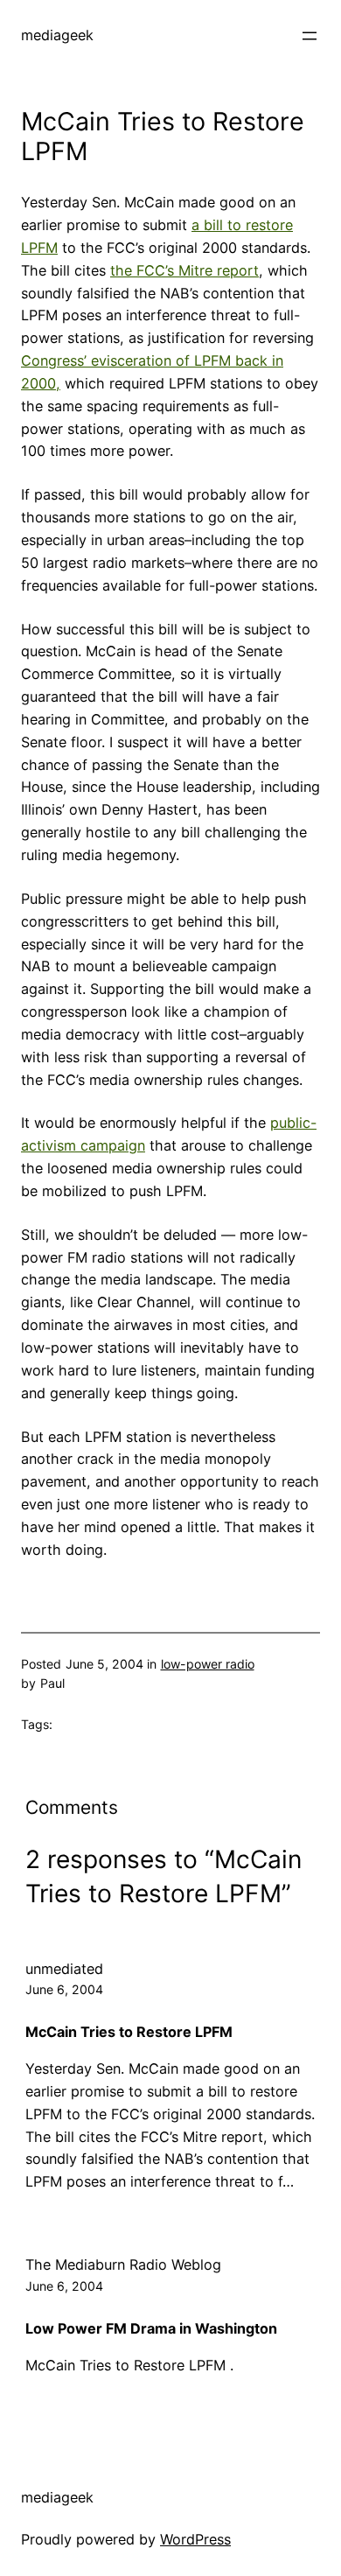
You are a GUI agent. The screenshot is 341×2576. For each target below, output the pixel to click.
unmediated (64, 1969)
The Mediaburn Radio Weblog (123, 2264)
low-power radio (208, 1664)
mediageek (57, 35)
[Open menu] (310, 36)
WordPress (195, 2539)
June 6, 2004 (64, 1989)
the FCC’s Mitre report (184, 270)
